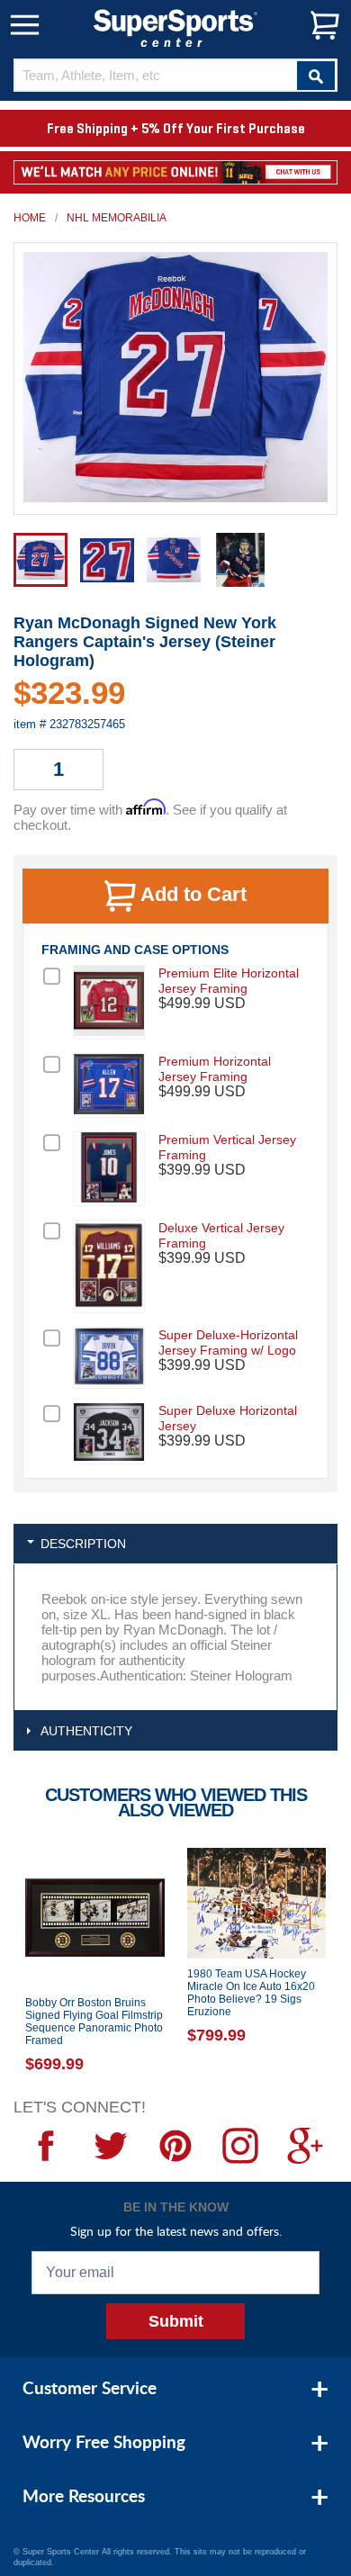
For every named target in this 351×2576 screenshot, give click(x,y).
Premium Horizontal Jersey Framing (215, 1069)
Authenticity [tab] (86, 1731)
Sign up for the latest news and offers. (176, 2231)
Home (30, 218)
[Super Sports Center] (175, 27)
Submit (176, 2321)
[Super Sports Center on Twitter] (111, 2146)
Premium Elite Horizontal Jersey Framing (229, 981)
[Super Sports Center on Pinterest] (175, 2146)
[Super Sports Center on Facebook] (46, 2146)
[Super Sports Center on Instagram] (240, 2146)
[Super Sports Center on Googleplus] (305, 2146)
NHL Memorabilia (117, 218)
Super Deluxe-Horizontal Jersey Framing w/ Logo (228, 1342)
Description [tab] (83, 1544)
